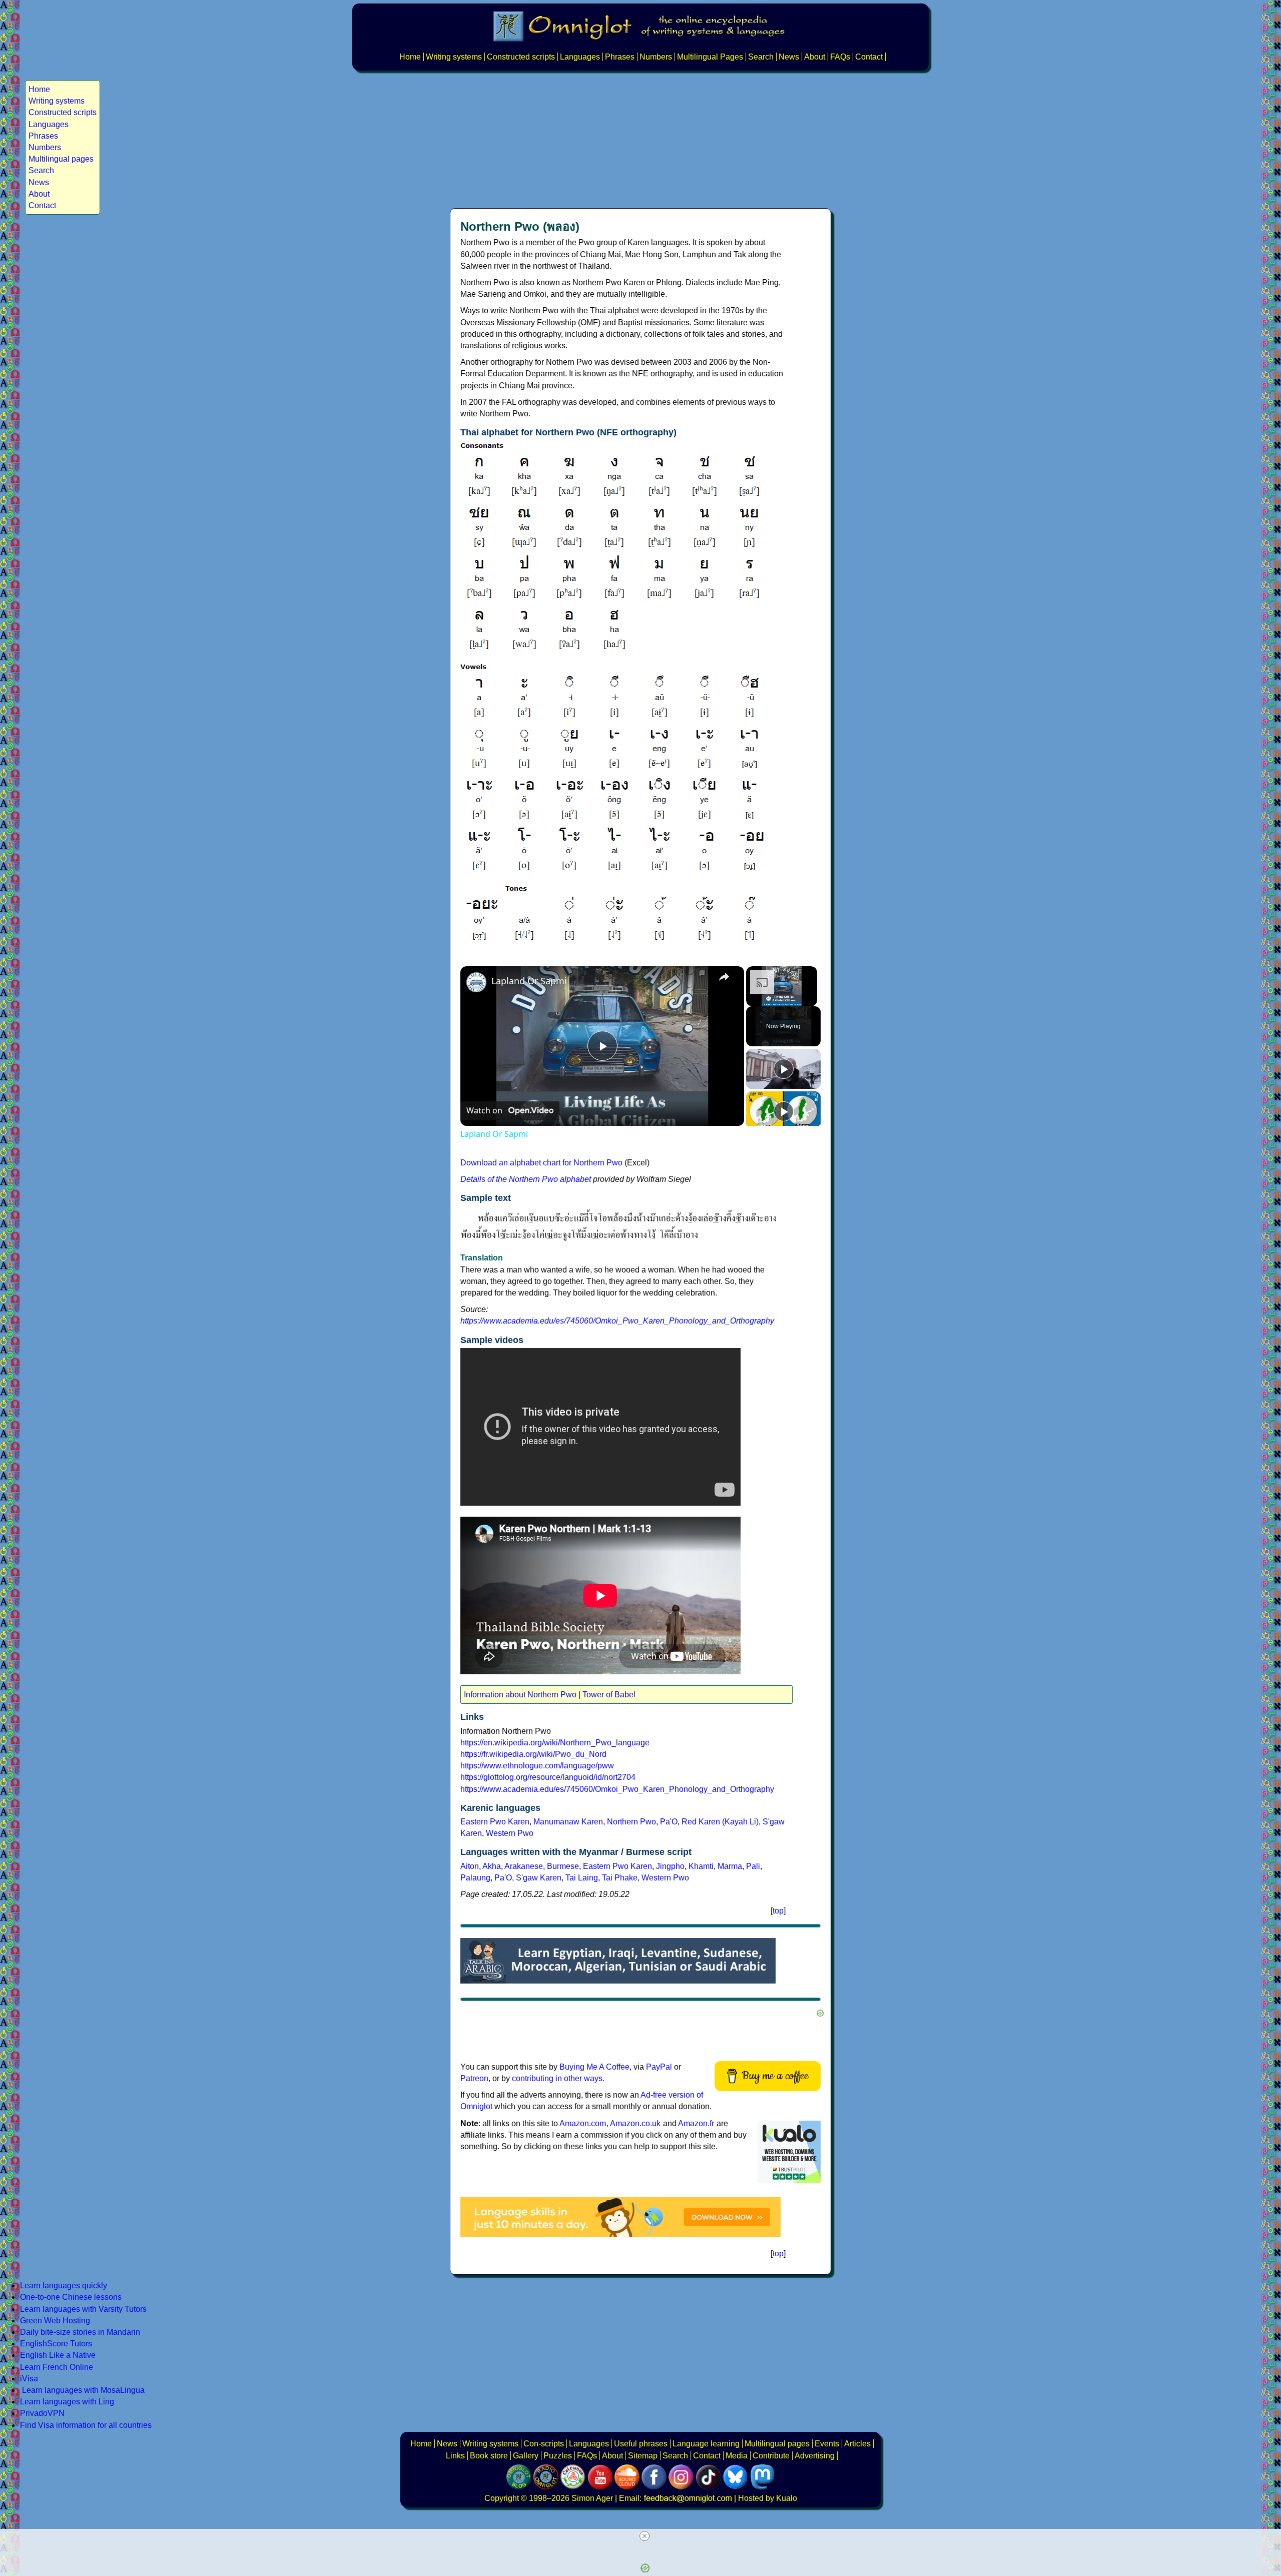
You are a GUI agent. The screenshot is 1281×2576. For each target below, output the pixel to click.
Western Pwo (510, 1833)
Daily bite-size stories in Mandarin (80, 2332)
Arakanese (524, 1866)
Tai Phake (620, 1878)
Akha (492, 1866)
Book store (489, 2456)
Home (410, 57)
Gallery (526, 2456)
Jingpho (670, 1866)
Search (761, 57)
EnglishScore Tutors (56, 2344)
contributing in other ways (557, 2078)
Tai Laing (582, 1878)
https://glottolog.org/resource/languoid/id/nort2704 (548, 1777)
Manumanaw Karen (568, 1822)
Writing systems (454, 57)
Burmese (563, 1866)
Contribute (771, 2456)
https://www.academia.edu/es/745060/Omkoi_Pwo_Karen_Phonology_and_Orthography (617, 1321)
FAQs (840, 57)
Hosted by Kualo (768, 2498)
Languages (580, 57)
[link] (476, 982)
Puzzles (558, 2456)
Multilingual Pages (710, 57)
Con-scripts (544, 2444)
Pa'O (669, 1822)
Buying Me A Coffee (594, 2067)
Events (827, 2444)
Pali (753, 1866)
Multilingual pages (61, 159)
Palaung (475, 1878)
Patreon (474, 2078)
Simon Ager (592, 2498)
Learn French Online (57, 2367)
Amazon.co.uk (635, 2123)
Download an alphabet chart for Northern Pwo (541, 1163)
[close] (645, 2536)
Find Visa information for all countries (86, 2425)
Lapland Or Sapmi (529, 981)
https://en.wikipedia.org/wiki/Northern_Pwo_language (555, 1743)
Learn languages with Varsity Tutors (83, 2309)
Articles (857, 2444)
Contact (869, 57)
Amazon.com (583, 2123)
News (789, 57)
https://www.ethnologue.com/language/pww (537, 1766)
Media (737, 2456)
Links (455, 2456)
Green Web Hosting (55, 2321)
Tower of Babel (609, 1695)
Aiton (470, 1866)
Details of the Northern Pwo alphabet (526, 1179)
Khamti (701, 1866)
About (815, 57)
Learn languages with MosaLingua (83, 2390)
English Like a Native (58, 2355)
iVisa (29, 2379)
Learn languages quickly (64, 2286)
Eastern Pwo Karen (495, 1822)
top (778, 1911)
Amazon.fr (696, 2123)
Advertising (815, 2456)
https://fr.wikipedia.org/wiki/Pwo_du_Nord (533, 1754)
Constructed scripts (521, 57)
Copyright (502, 2498)
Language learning (706, 2444)
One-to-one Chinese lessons (71, 2297)
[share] (724, 976)
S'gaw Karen (539, 1878)
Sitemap (643, 2456)
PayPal (659, 2067)
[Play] (784, 1069)
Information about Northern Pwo (520, 1695)
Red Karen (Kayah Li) (720, 1822)
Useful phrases (641, 2444)
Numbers (656, 57)
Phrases (620, 57)
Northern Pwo (631, 1822)
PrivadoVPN (42, 2413)
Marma (730, 1866)
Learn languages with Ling (67, 2402)
